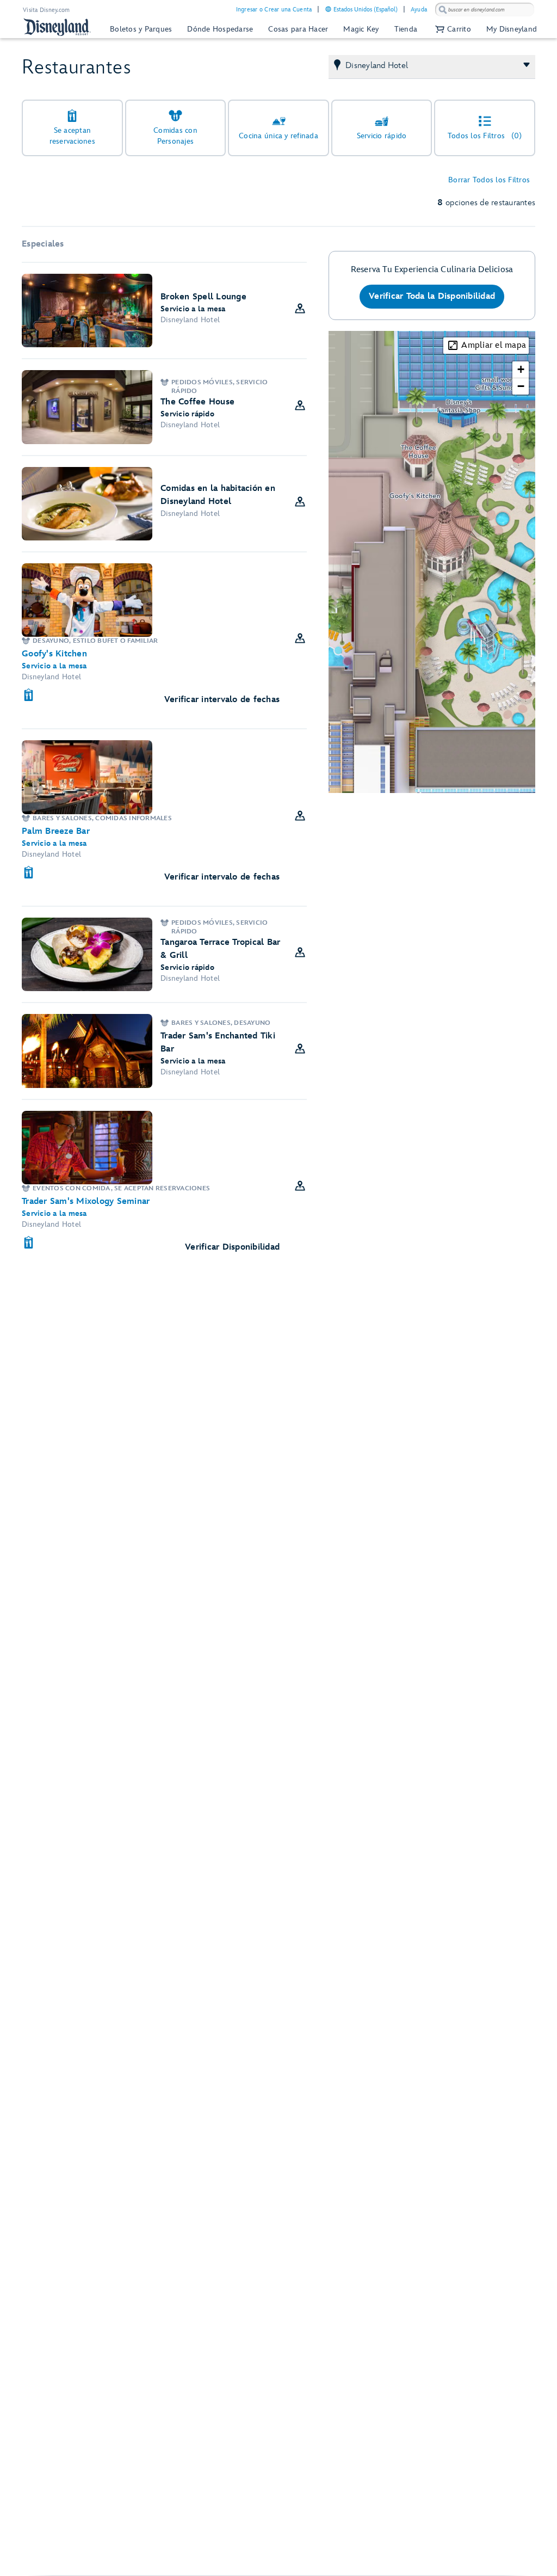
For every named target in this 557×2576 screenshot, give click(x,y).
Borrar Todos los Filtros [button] (489, 180)
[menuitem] (328, 9)
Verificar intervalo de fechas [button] (222, 700)
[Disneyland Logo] (57, 27)
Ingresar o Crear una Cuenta (274, 10)
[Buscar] (443, 10)
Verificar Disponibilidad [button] (232, 1247)
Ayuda (419, 10)
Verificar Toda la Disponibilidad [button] (432, 296)
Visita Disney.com (46, 10)
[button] (452, 29)
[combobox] (485, 10)
